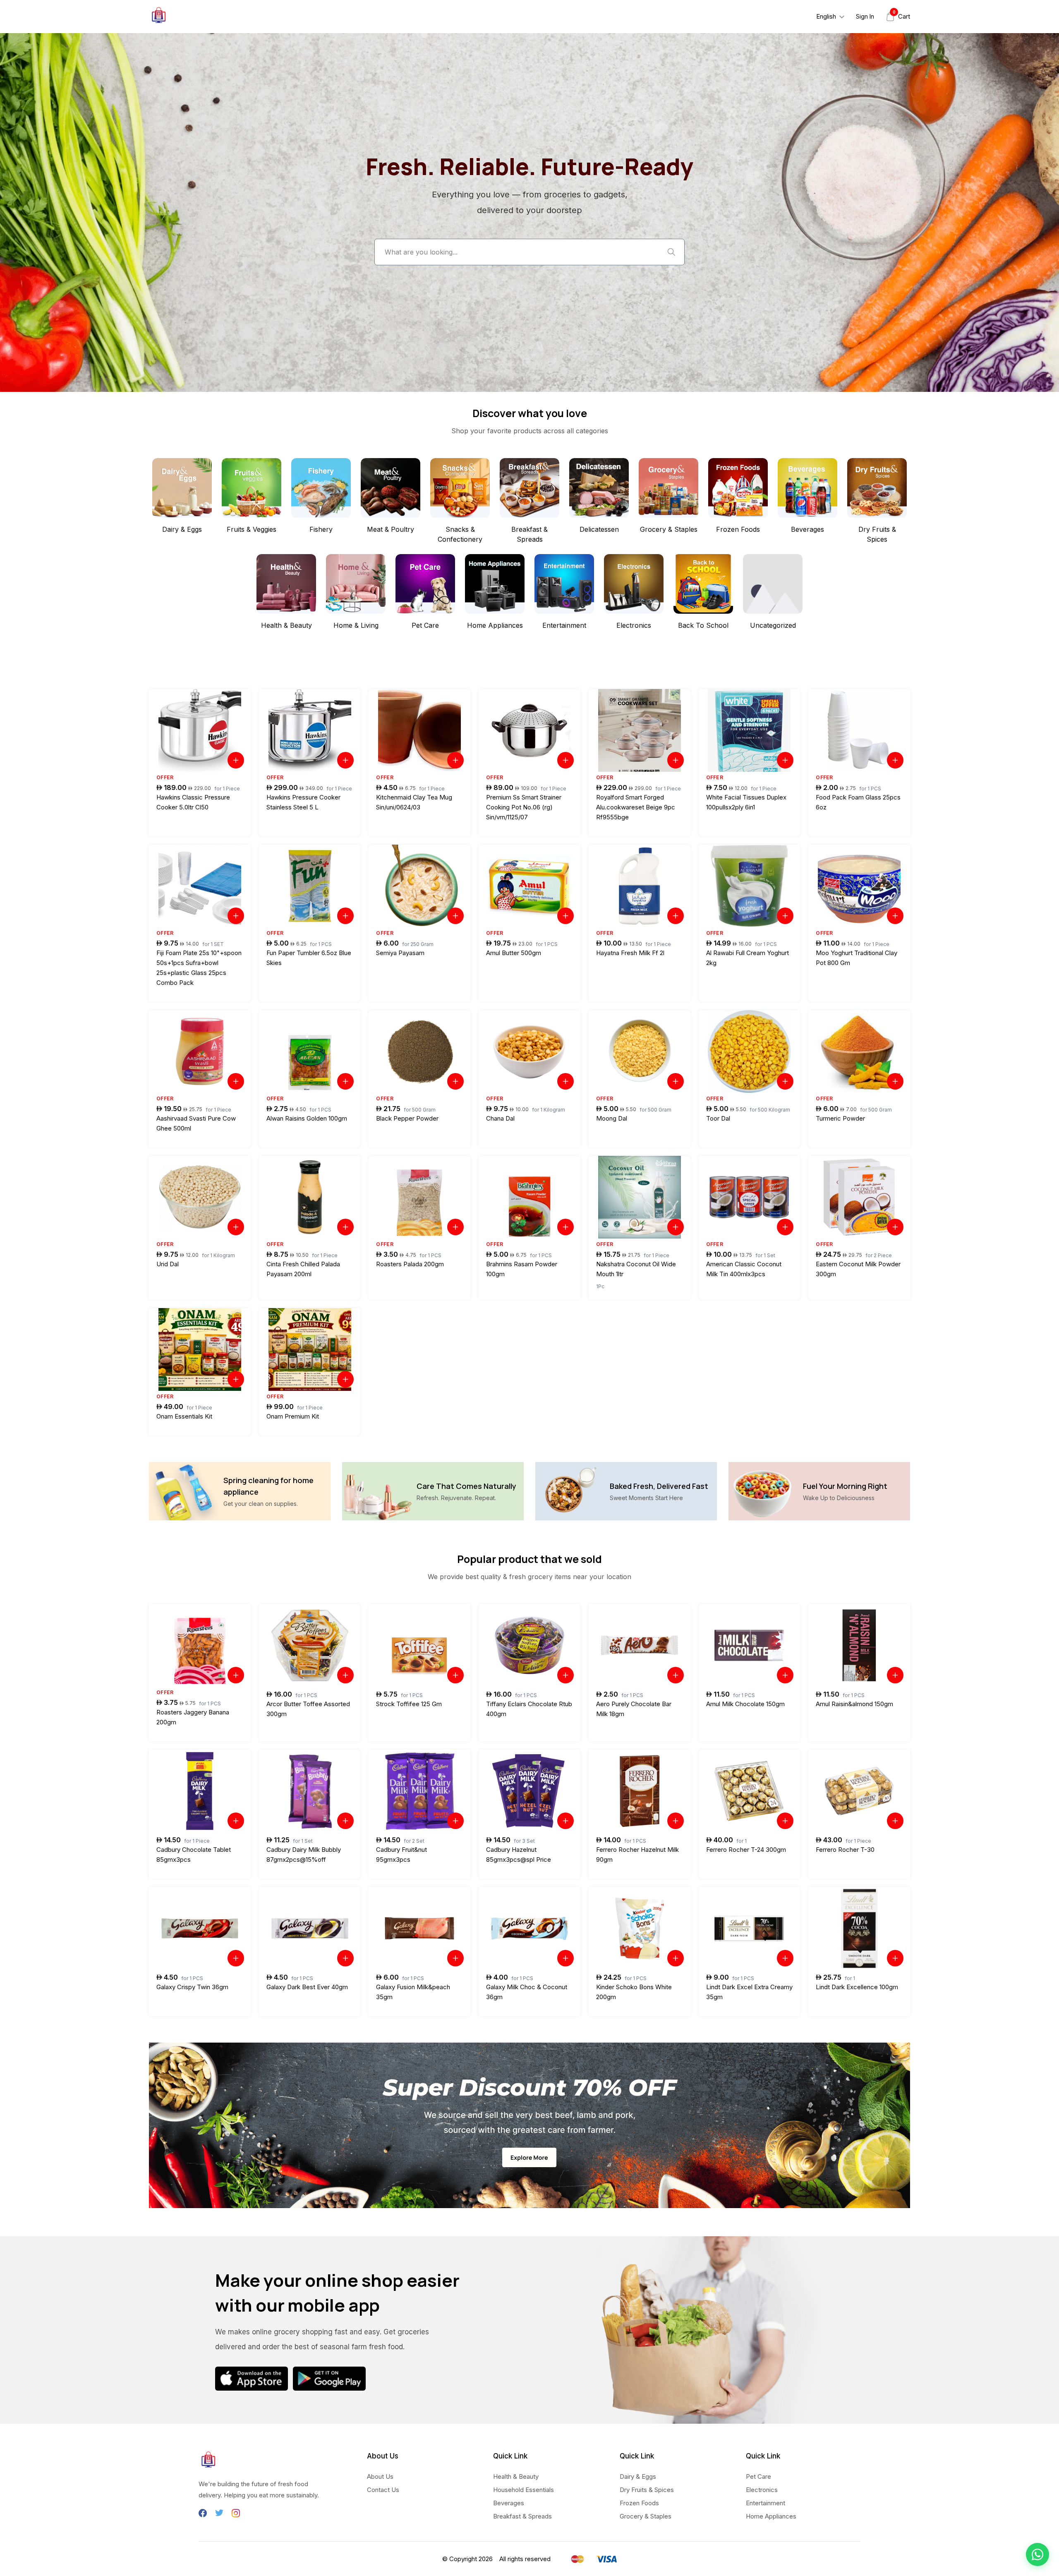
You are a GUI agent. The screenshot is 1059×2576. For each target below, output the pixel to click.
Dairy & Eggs (638, 2476)
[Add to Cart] (236, 760)
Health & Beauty (516, 2476)
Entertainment (765, 2503)
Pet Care (758, 2476)
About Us (380, 2476)
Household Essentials (524, 2490)
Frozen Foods (639, 2503)
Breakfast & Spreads (522, 2516)
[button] (1037, 2554)
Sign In (865, 16)
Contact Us (383, 2490)
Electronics (762, 2490)
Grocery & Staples (646, 2516)
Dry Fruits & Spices (647, 2490)
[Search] (671, 252)
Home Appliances (771, 2516)
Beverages (509, 2503)
